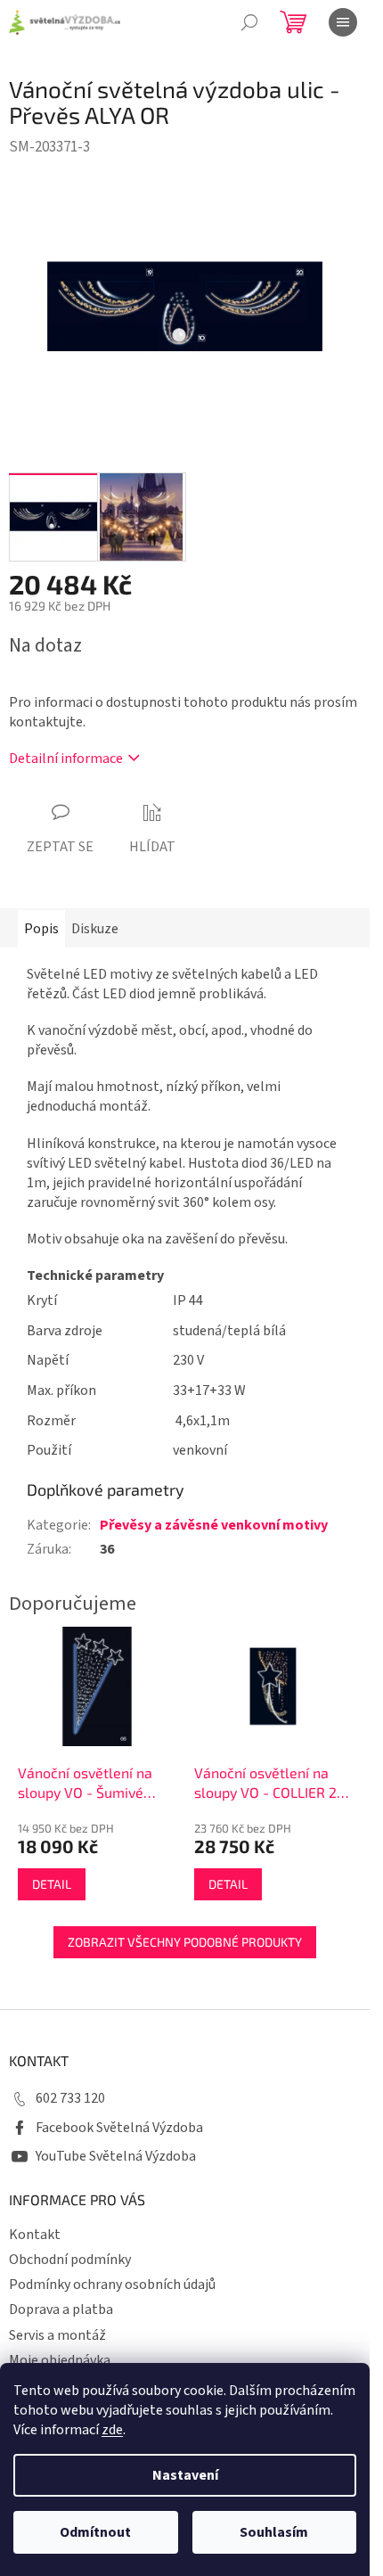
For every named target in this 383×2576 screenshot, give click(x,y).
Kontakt (35, 2235)
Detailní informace (66, 759)
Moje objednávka (60, 2360)
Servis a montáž (57, 2335)
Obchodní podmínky (70, 2260)
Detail (52, 1884)
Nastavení (185, 2475)
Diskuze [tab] (95, 929)
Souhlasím (274, 2532)
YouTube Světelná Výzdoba (116, 2156)
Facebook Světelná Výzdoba (119, 2128)
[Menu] (343, 22)
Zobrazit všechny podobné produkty (185, 1942)
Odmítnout (95, 2532)
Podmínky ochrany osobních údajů (112, 2285)
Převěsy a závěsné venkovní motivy (214, 1525)
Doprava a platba (61, 2309)
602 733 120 (70, 2098)
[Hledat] (249, 22)
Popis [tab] (41, 929)
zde (112, 2430)
